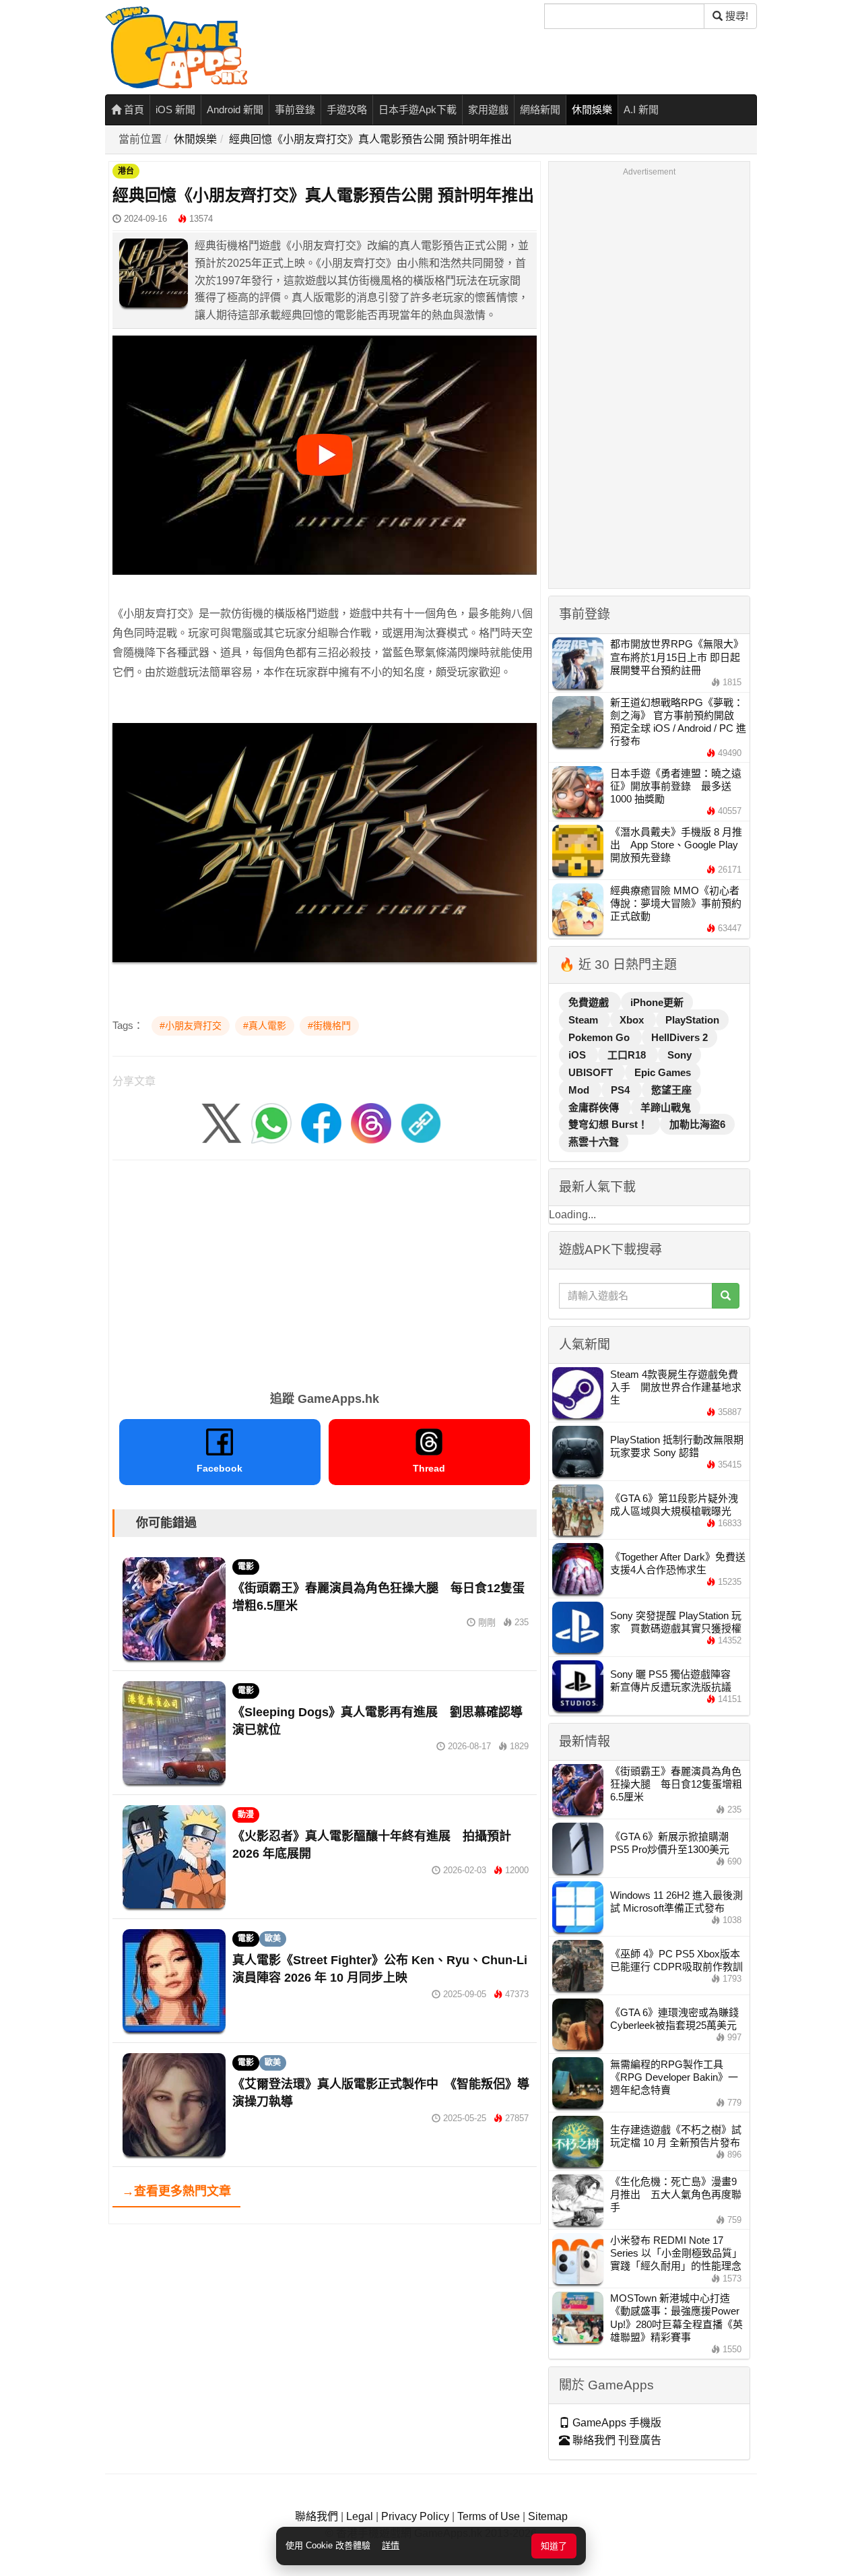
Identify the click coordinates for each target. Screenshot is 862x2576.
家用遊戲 (488, 109)
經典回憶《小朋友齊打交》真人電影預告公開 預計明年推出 (370, 139)
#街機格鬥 (329, 1026)
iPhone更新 (657, 1002)
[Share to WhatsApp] (271, 1123)
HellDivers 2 (679, 1037)
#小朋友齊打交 (191, 1026)
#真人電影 (265, 1026)
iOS (578, 1055)
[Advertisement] (325, 1271)
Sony (679, 1055)
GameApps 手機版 (616, 2423)
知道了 (554, 2546)
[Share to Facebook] (321, 1123)
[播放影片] (325, 455)
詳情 (391, 2545)
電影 (246, 1567)
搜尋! (735, 16)
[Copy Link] (421, 1123)
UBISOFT (592, 1072)
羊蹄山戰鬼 (666, 1107)
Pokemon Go (600, 1037)
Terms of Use (489, 2516)
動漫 (246, 1815)
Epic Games (663, 1072)
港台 (126, 171)
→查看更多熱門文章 (176, 2191)
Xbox (633, 1020)
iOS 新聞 (175, 109)
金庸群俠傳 (595, 1107)
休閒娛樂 (592, 109)
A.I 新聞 (641, 109)
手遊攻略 (347, 109)
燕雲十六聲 (594, 1142)
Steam (585, 1020)
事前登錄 (295, 109)
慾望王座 (671, 1090)
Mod (580, 1090)
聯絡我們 (317, 2516)
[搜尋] (726, 1296)
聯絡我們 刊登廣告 (616, 2440)
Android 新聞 (235, 109)
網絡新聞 (540, 109)
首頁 (133, 109)
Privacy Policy (415, 2516)
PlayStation (692, 1020)
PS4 (622, 1090)
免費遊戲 (590, 1002)
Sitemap (548, 2516)
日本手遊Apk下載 (418, 109)
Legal (360, 2516)
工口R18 (628, 1055)
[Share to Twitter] (222, 1123)
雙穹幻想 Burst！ (609, 1124)
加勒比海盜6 (697, 1124)
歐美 (273, 1939)
